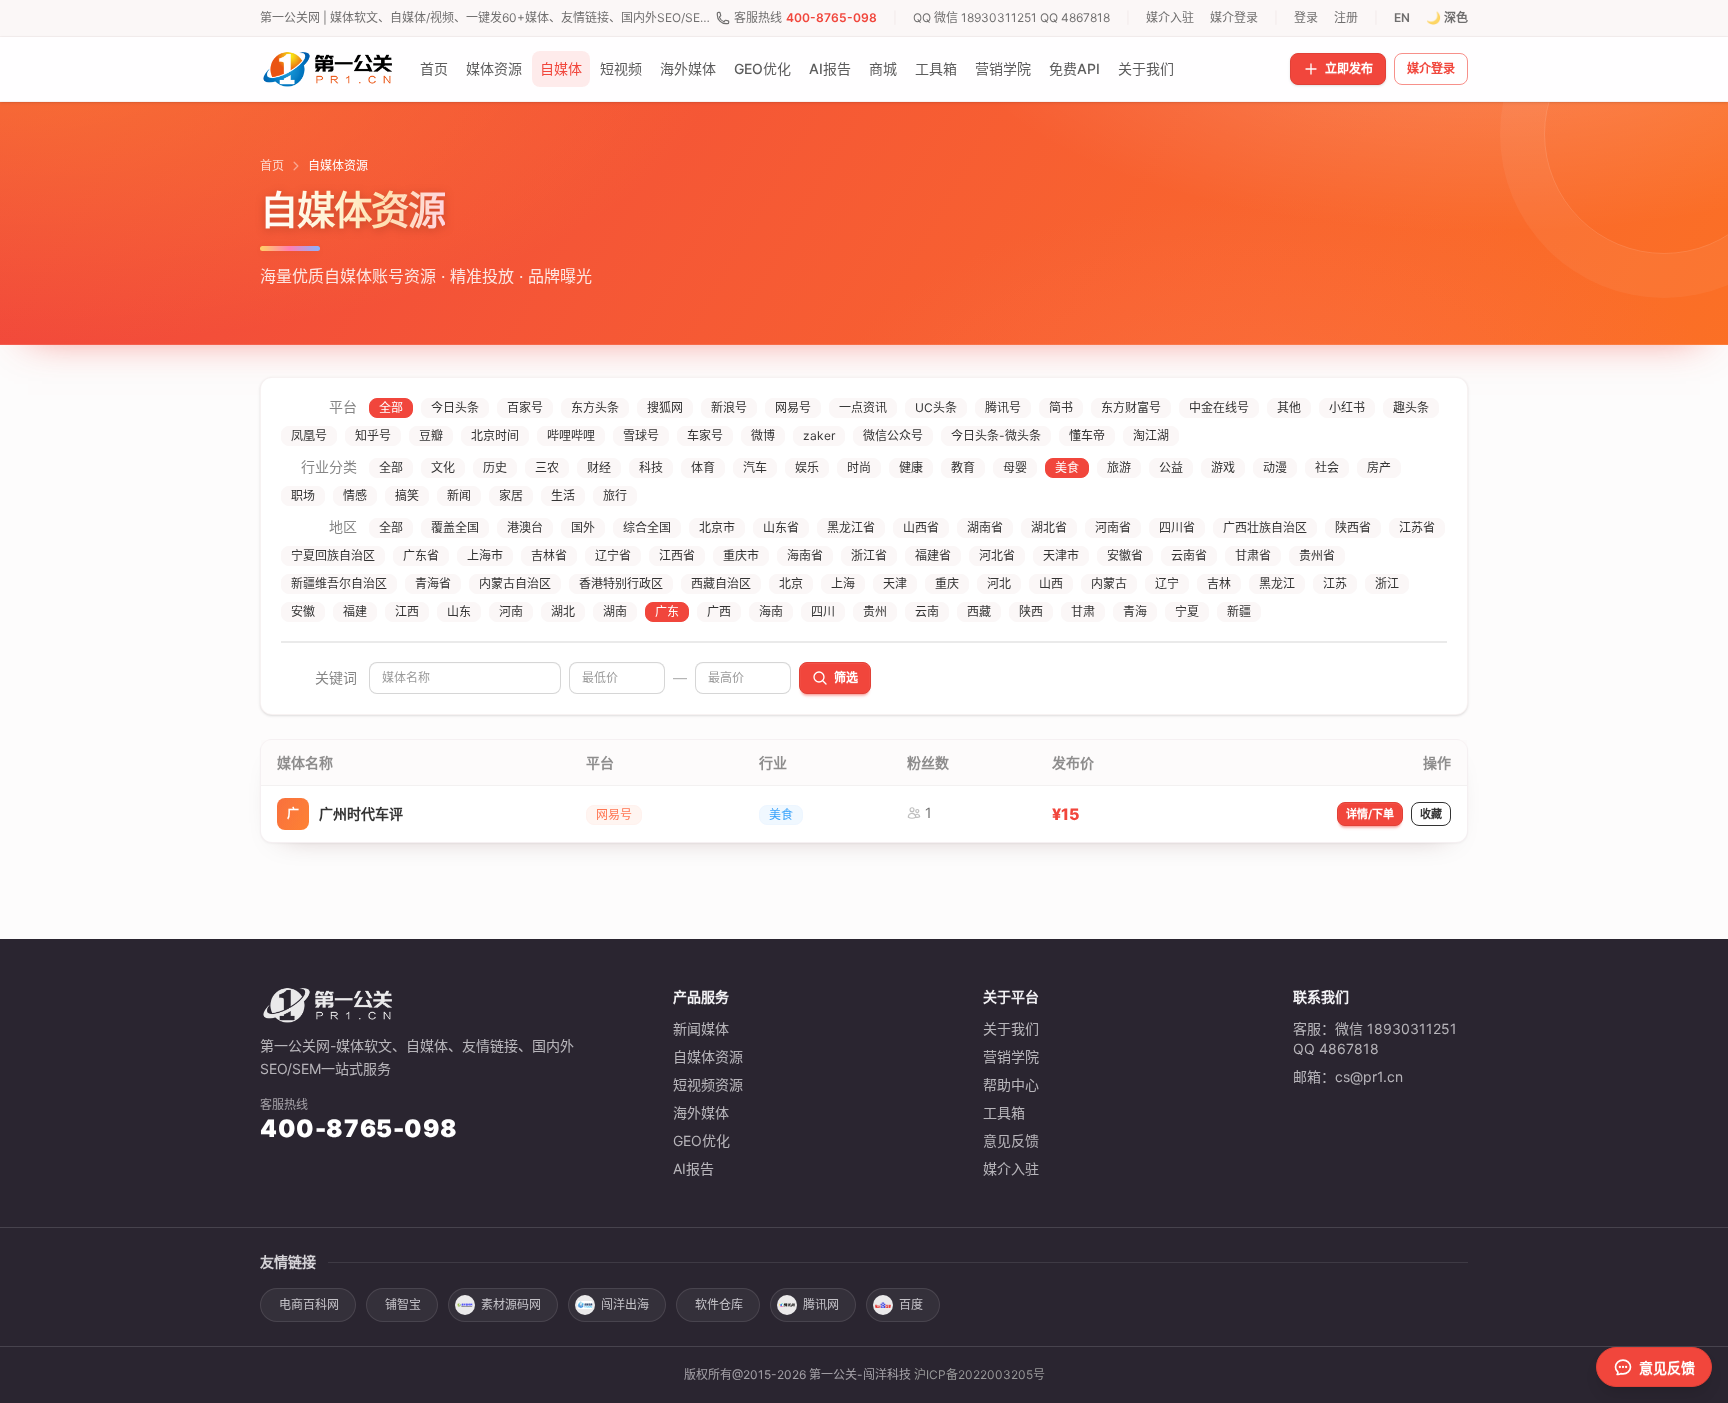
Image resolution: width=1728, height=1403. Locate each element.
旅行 (615, 495)
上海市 (485, 555)
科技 (651, 467)
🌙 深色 (1447, 17)
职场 (303, 495)
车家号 (705, 435)
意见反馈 (1011, 1140)
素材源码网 (511, 1304)
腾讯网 (821, 1304)
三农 (547, 467)
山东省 (781, 527)
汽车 (755, 467)
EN (1402, 17)
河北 (999, 583)
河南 (511, 611)
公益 (1171, 467)
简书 (1061, 407)
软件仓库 (719, 1304)
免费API (1074, 68)
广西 (719, 611)
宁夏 (1187, 611)
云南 (927, 611)
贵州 (875, 611)
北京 (791, 583)
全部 (391, 407)
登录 (1306, 17)
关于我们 (1146, 68)
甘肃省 (1253, 555)
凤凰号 (309, 435)
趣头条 (1411, 407)
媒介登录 (1234, 17)
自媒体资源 (708, 1056)
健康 (911, 467)
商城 (883, 68)
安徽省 (1125, 555)
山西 (1051, 583)
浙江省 (869, 555)
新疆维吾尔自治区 (339, 583)
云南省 (1189, 555)
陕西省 (1353, 527)
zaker (819, 435)
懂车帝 (1087, 435)
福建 (355, 611)
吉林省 (549, 555)
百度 (911, 1304)
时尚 (859, 467)
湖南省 (985, 527)
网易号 (793, 407)
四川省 (1177, 527)
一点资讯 (863, 407)
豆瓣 (431, 435)
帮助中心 (1011, 1084)
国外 (583, 527)
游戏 (1223, 467)
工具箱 (936, 68)
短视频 (621, 68)
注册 (1346, 17)
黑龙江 (1277, 583)
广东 (667, 611)
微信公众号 (893, 435)
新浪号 (729, 407)
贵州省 (1317, 555)
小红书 (1347, 407)
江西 (407, 611)
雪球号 (641, 435)
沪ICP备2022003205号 (979, 1374)
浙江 (1387, 583)
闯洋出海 (625, 1304)
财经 (599, 467)
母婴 (1015, 467)
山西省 (921, 527)
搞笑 (407, 495)
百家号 (525, 407)
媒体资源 (494, 68)
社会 (1327, 467)
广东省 (421, 555)
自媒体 (561, 68)
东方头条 (595, 407)
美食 (1067, 467)
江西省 (677, 555)
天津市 (1061, 555)
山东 (459, 611)
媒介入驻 (1170, 17)
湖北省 (1049, 527)
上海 (843, 583)
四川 (823, 611)
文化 (443, 467)
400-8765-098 (831, 17)
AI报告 (830, 68)
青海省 (433, 583)
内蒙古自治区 (515, 583)
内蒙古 (1109, 583)
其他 (1289, 407)
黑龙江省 (851, 527)
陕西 (1031, 611)
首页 (434, 68)
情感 (355, 495)
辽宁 (1167, 583)
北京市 (717, 527)
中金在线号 (1219, 407)
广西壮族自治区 (1265, 527)
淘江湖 (1151, 435)
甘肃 (1083, 611)
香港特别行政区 (621, 583)
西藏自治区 (721, 583)
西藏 (979, 611)
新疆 (1239, 611)
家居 (511, 495)
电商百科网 (309, 1304)
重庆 (947, 583)
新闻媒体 (701, 1028)
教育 (963, 467)
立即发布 (1349, 68)
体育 (703, 467)
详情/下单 (1370, 814)
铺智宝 (403, 1304)
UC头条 (936, 407)
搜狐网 (665, 407)
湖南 (615, 611)
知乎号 (373, 435)
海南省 (805, 555)
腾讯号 (1003, 407)
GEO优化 (762, 68)
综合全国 (647, 527)
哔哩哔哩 (571, 435)
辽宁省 (613, 555)
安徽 (303, 611)
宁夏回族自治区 (333, 555)
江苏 (1335, 583)
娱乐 (807, 467)
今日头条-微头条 (996, 435)
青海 (1135, 611)
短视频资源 (708, 1084)
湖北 (563, 611)
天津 (895, 583)
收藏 (1431, 814)
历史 (495, 467)
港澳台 (525, 527)
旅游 (1119, 467)
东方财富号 (1131, 407)
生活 (563, 495)
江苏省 (1417, 527)
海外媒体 (688, 68)
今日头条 (455, 407)
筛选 (846, 677)
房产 (1379, 467)
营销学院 (1003, 68)
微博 (763, 435)
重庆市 (741, 555)
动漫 (1275, 467)
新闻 (459, 495)
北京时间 (495, 435)
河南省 (1113, 527)
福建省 (933, 555)
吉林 (1219, 583)
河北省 (997, 555)
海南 (771, 611)
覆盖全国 (455, 527)
